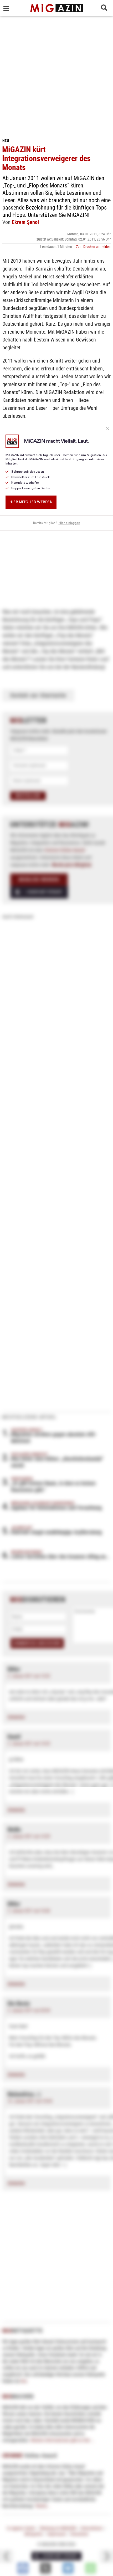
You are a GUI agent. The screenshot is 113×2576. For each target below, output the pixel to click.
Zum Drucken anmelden (93, 247)
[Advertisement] (56, 75)
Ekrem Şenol (25, 222)
